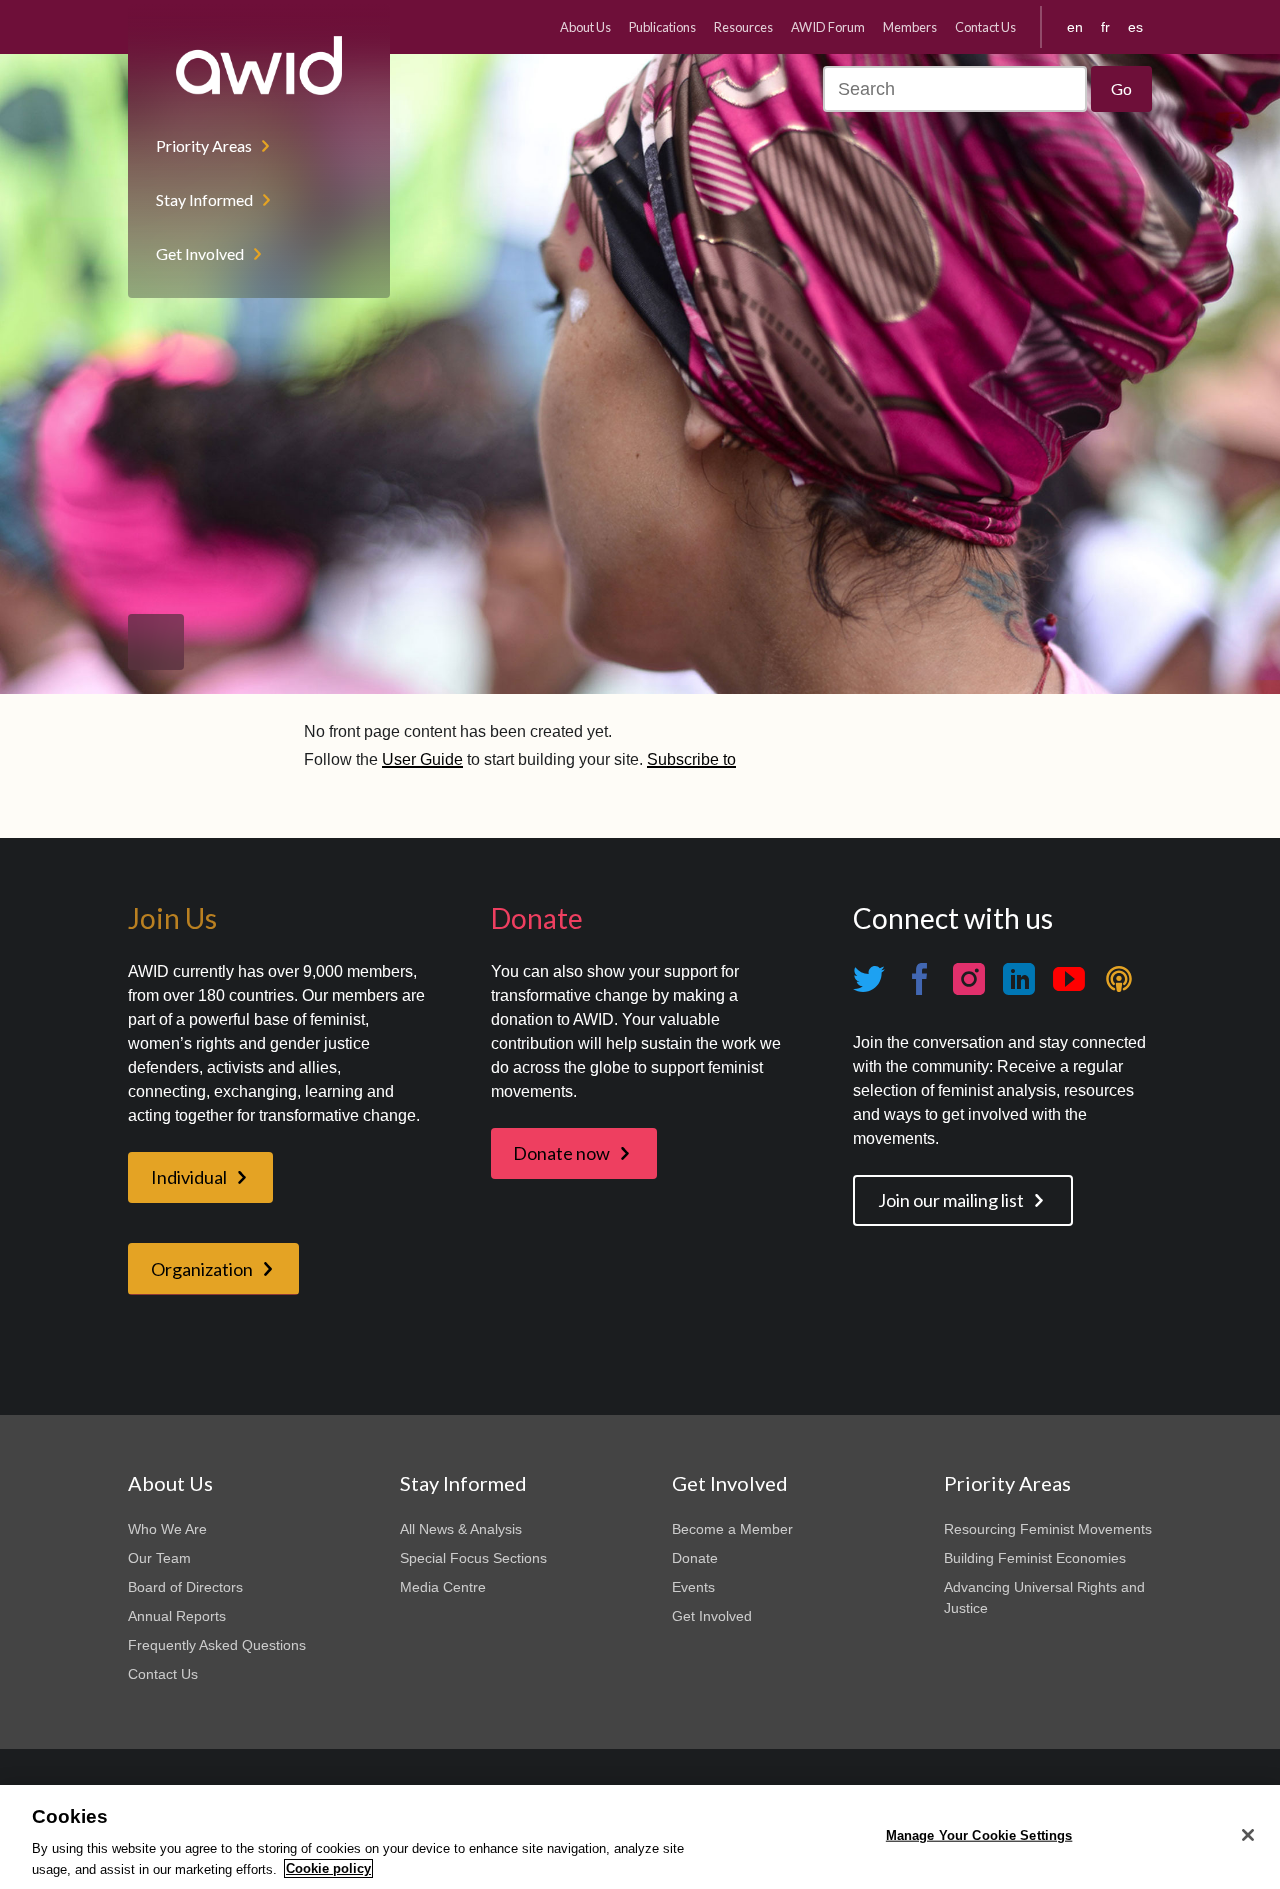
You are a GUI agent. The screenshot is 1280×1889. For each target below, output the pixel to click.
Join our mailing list (951, 1200)
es (1135, 27)
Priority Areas (204, 145)
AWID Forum (828, 27)
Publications (662, 27)
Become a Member (732, 1529)
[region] (640, 1837)
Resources (743, 27)
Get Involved (200, 253)
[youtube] (1069, 979)
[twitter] (869, 979)
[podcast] (1119, 979)
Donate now (561, 1153)
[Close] (1248, 1835)
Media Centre (443, 1587)
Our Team (159, 1558)
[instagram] (969, 979)
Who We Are (167, 1529)
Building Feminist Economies (1035, 1558)
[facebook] (919, 979)
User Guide (422, 759)
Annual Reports (177, 1616)
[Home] (259, 65)
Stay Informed (204, 199)
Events (693, 1587)
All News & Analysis (461, 1529)
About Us (585, 27)
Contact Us (985, 27)
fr (1105, 27)
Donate (695, 1558)
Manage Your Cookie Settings (979, 1835)
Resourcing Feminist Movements (1048, 1529)
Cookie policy (328, 1868)
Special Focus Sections (473, 1558)
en (1075, 27)
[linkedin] (1019, 979)
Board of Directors (185, 1587)
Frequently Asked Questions (217, 1645)
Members (910, 27)
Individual (189, 1177)
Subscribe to (691, 759)
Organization (202, 1269)
